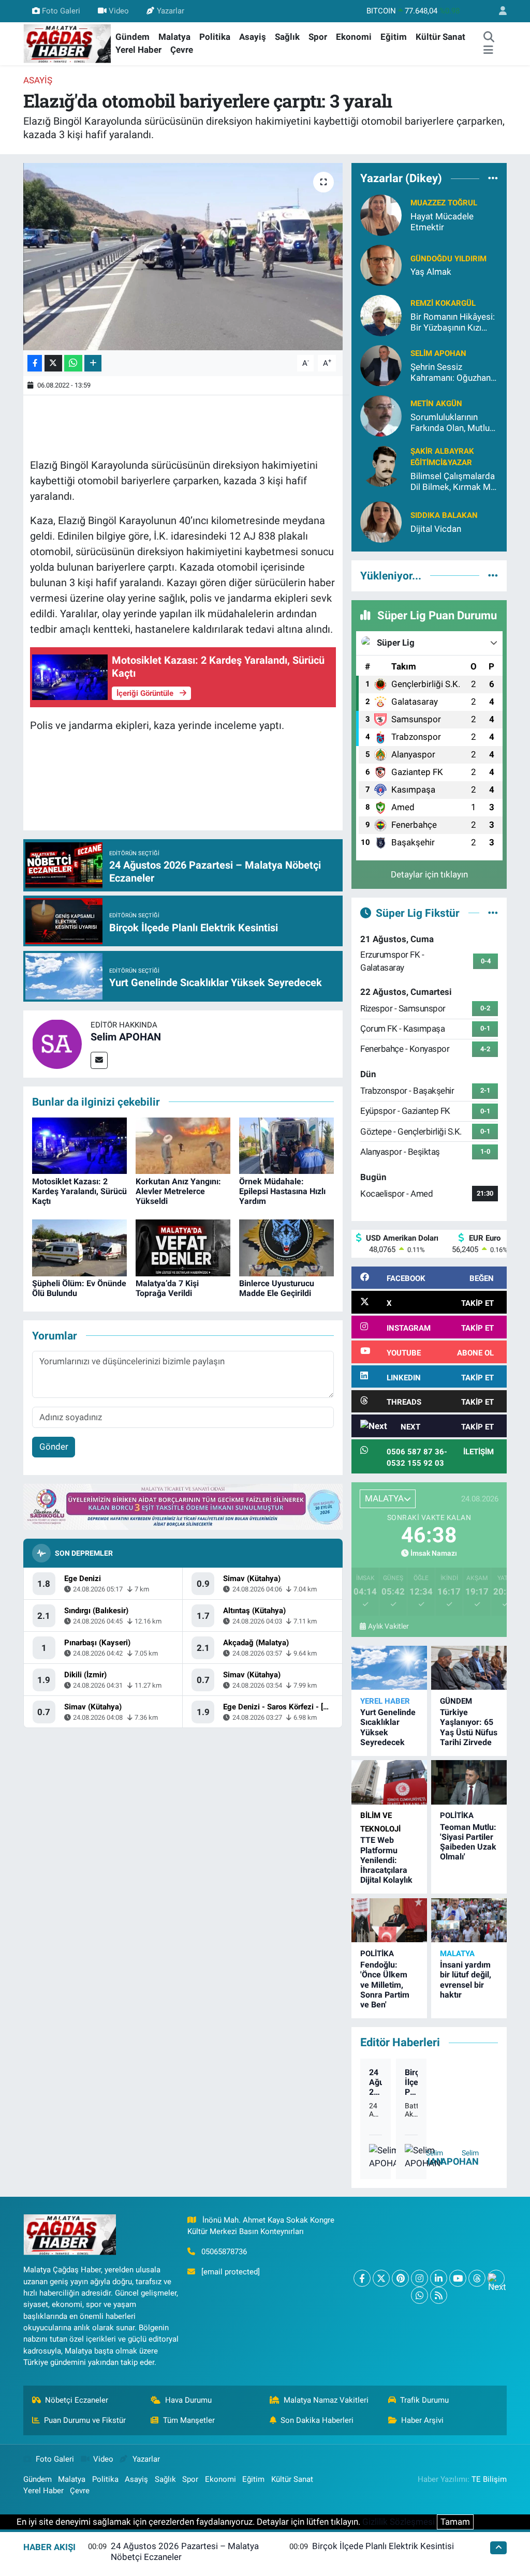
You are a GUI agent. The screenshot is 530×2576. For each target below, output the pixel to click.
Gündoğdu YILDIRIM (448, 259)
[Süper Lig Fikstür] (493, 913)
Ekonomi (354, 37)
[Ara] (489, 37)
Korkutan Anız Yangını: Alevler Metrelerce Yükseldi (178, 1191)
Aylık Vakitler (388, 1626)
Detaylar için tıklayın (429, 874)
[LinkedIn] (439, 2278)
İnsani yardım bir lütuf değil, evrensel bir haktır (466, 1980)
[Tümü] (493, 178)
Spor (318, 37)
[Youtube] (458, 2278)
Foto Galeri (61, 11)
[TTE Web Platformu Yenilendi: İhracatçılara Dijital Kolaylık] (389, 1782)
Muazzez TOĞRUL (444, 203)
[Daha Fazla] (93, 363)
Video (119, 11)
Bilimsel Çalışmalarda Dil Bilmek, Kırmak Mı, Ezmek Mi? (453, 482)
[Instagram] (419, 2278)
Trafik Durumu (424, 2400)
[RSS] (439, 2295)
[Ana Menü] (488, 50)
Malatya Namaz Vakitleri (326, 2400)
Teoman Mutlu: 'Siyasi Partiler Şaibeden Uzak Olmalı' (468, 1842)
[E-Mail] (99, 1060)
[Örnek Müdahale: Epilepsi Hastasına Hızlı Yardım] (286, 1145)
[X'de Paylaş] (53, 363)
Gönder (54, 1447)
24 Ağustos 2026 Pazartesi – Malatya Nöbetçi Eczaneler (376, 2082)
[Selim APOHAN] (57, 1043)
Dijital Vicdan (436, 529)
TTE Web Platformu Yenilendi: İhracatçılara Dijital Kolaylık (386, 1860)
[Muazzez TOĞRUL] (381, 214)
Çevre (182, 50)
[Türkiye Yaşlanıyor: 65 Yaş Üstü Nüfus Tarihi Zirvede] (469, 1668)
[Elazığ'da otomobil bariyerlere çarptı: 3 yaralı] (183, 257)
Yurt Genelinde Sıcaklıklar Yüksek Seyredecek (388, 1727)
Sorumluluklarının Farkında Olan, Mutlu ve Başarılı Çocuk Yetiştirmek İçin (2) (450, 423)
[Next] (496, 2278)
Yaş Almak (431, 272)
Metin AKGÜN (436, 404)
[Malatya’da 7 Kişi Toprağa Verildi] (183, 1247)
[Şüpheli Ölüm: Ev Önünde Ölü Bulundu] (79, 1247)
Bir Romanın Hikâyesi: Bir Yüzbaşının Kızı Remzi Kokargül (453, 323)
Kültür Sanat (440, 37)
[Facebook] (362, 2278)
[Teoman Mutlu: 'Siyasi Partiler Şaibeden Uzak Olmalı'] (469, 1782)
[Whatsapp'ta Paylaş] (73, 363)
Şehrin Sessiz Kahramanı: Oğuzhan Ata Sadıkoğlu (451, 373)
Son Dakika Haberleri (317, 2420)
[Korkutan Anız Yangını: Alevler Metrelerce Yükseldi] (183, 1145)
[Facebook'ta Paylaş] (35, 363)
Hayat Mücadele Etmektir (442, 222)
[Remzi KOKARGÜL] (381, 315)
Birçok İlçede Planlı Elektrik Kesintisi (411, 2082)
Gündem (132, 37)
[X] (381, 2278)
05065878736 (224, 2252)
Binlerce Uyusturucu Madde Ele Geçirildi (277, 1288)
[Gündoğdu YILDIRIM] (381, 264)
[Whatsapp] (419, 2295)
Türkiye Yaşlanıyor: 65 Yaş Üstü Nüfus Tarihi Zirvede (469, 1727)
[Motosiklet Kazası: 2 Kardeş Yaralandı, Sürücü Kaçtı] (79, 1145)
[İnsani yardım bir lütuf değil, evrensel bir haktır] (469, 1920)
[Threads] (477, 2278)
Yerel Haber (138, 50)
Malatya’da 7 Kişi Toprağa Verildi (167, 1288)
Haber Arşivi (422, 2420)
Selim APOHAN (126, 1037)
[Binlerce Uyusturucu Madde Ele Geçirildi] (286, 1247)
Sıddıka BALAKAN (444, 515)
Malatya (174, 37)
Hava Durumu (188, 2400)
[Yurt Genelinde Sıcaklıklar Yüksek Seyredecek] (389, 1668)
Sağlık (287, 37)
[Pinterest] (400, 2278)
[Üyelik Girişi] (498, 11)
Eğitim (394, 37)
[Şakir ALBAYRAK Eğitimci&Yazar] (381, 465)
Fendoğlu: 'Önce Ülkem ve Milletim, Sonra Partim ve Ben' (385, 1985)
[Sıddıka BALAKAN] (381, 522)
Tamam (455, 2522)
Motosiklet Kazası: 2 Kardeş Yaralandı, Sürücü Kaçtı (79, 1191)
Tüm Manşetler (189, 2420)
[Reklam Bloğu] (183, 1506)
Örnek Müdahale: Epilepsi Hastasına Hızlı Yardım (282, 1191)
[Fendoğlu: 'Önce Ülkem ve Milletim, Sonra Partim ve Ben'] (389, 1920)
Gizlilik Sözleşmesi (399, 2522)
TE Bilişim (489, 2479)
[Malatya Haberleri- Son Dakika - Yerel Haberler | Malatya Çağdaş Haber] (67, 43)
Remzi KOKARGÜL (443, 303)
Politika (215, 37)
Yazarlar (171, 11)
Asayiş (253, 37)
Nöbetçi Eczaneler (77, 2400)
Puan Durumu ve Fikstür (85, 2420)
